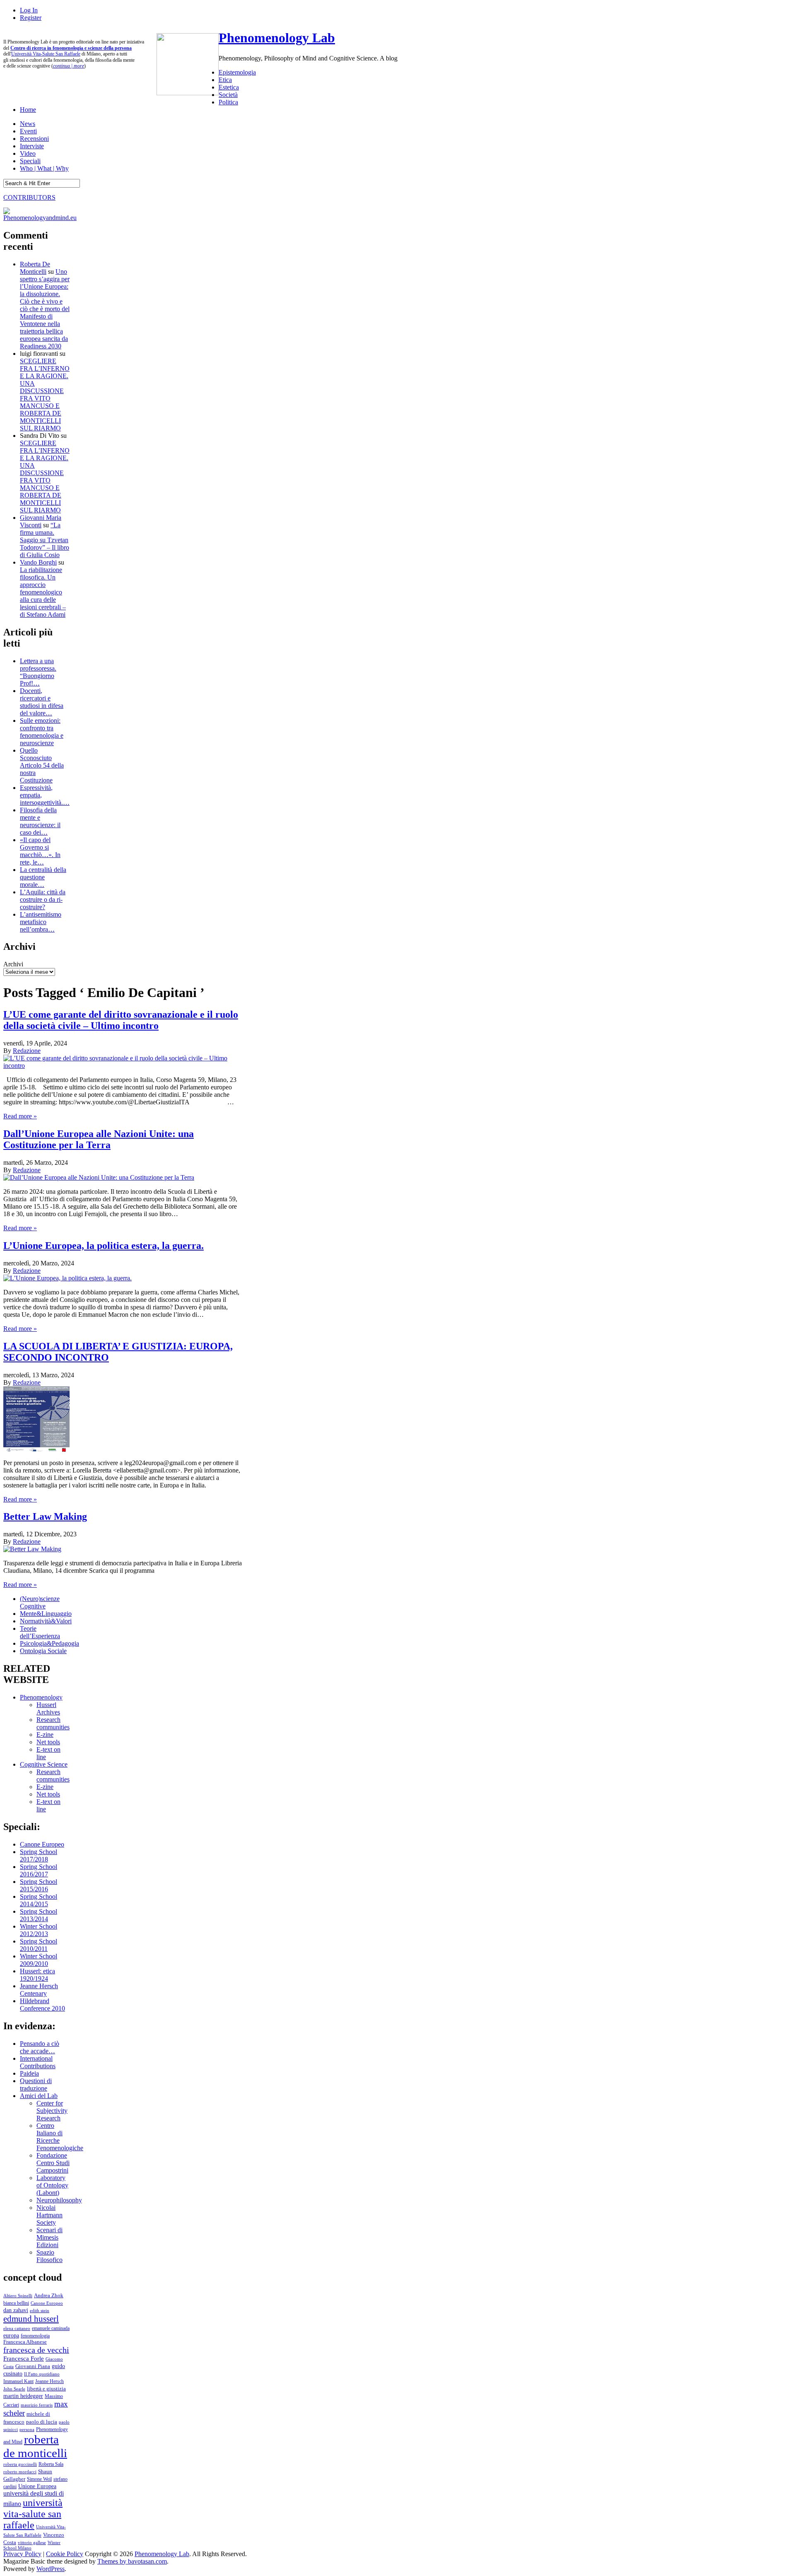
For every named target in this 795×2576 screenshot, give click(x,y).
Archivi (13, 964)
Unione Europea (37, 2486)
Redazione (27, 1051)
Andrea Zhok (49, 2295)
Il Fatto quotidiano (42, 2374)
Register (31, 18)
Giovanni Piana (33, 2366)
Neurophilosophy (59, 2200)
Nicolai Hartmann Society (49, 2215)
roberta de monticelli (35, 2446)
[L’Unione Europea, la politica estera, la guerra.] (67, 1278)
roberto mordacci (20, 2472)
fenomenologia (35, 2336)
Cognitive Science (44, 1764)
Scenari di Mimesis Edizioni (49, 2237)
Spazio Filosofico (49, 2256)
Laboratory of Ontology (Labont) (52, 2185)
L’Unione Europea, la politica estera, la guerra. (104, 1246)
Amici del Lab (39, 2096)
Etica (225, 80)
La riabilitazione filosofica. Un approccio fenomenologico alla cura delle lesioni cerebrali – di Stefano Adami (43, 592)
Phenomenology (41, 1697)
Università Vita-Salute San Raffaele (46, 54)
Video (28, 153)
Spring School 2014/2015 (39, 1900)
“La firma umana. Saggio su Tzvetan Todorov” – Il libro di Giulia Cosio (45, 540)
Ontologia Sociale (43, 1651)
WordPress (51, 2569)
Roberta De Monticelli (35, 268)
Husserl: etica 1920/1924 (37, 1975)
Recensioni (34, 139)
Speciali (30, 161)
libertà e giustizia (46, 2389)
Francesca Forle (24, 2359)
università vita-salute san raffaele (33, 2514)
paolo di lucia (42, 2422)
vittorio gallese (32, 2542)
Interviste (32, 146)
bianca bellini (16, 2303)
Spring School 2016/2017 (39, 1870)
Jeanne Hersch (49, 2382)
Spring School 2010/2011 (39, 1945)
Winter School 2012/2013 (39, 1930)
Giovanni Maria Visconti (41, 521)
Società (228, 95)
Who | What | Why (44, 168)
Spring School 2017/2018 (39, 1855)
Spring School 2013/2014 (39, 1915)
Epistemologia (237, 72)
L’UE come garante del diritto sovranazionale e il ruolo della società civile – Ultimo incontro (121, 1020)
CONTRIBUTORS (29, 197)
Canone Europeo (42, 1844)
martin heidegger (23, 2396)
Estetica (229, 87)
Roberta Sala (51, 2464)
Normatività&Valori (46, 1621)
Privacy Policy (22, 2554)
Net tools (48, 1742)
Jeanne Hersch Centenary (39, 1990)
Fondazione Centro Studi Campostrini (53, 2163)
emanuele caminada (51, 2328)
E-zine (45, 1735)
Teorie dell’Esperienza (40, 1632)
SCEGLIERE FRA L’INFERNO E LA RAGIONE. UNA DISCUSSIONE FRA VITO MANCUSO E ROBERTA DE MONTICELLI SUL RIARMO (45, 395)
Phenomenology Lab (277, 38)
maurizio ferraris (37, 2405)
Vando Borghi (38, 562)
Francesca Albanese (25, 2342)
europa (11, 2335)
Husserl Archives (48, 1708)
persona (27, 2429)
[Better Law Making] (32, 1549)
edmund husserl (31, 2319)
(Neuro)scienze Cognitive (40, 1602)
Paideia (29, 2073)
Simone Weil (39, 2479)
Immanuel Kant (18, 2382)
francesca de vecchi (36, 2350)
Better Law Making (45, 1516)
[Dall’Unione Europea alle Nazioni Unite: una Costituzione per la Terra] (99, 1177)
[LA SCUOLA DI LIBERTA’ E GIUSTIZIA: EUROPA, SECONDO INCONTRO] (36, 1450)
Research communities (53, 1723)
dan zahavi (16, 2310)
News (28, 124)
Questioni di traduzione (36, 2085)
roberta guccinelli (20, 2464)
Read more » (20, 1116)
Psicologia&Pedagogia (49, 1643)
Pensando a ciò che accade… (40, 2047)
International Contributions (38, 2062)
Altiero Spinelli (18, 2296)
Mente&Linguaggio (46, 1614)
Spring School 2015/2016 (39, 1885)
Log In (29, 10)
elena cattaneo (17, 2328)
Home (28, 110)
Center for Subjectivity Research (52, 2111)
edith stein (40, 2310)
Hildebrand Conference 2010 (42, 2005)
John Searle (14, 2389)
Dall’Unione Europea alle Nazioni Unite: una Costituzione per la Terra (99, 1139)
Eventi (28, 131)
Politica (228, 102)
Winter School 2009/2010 (39, 1960)
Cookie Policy (65, 2554)
